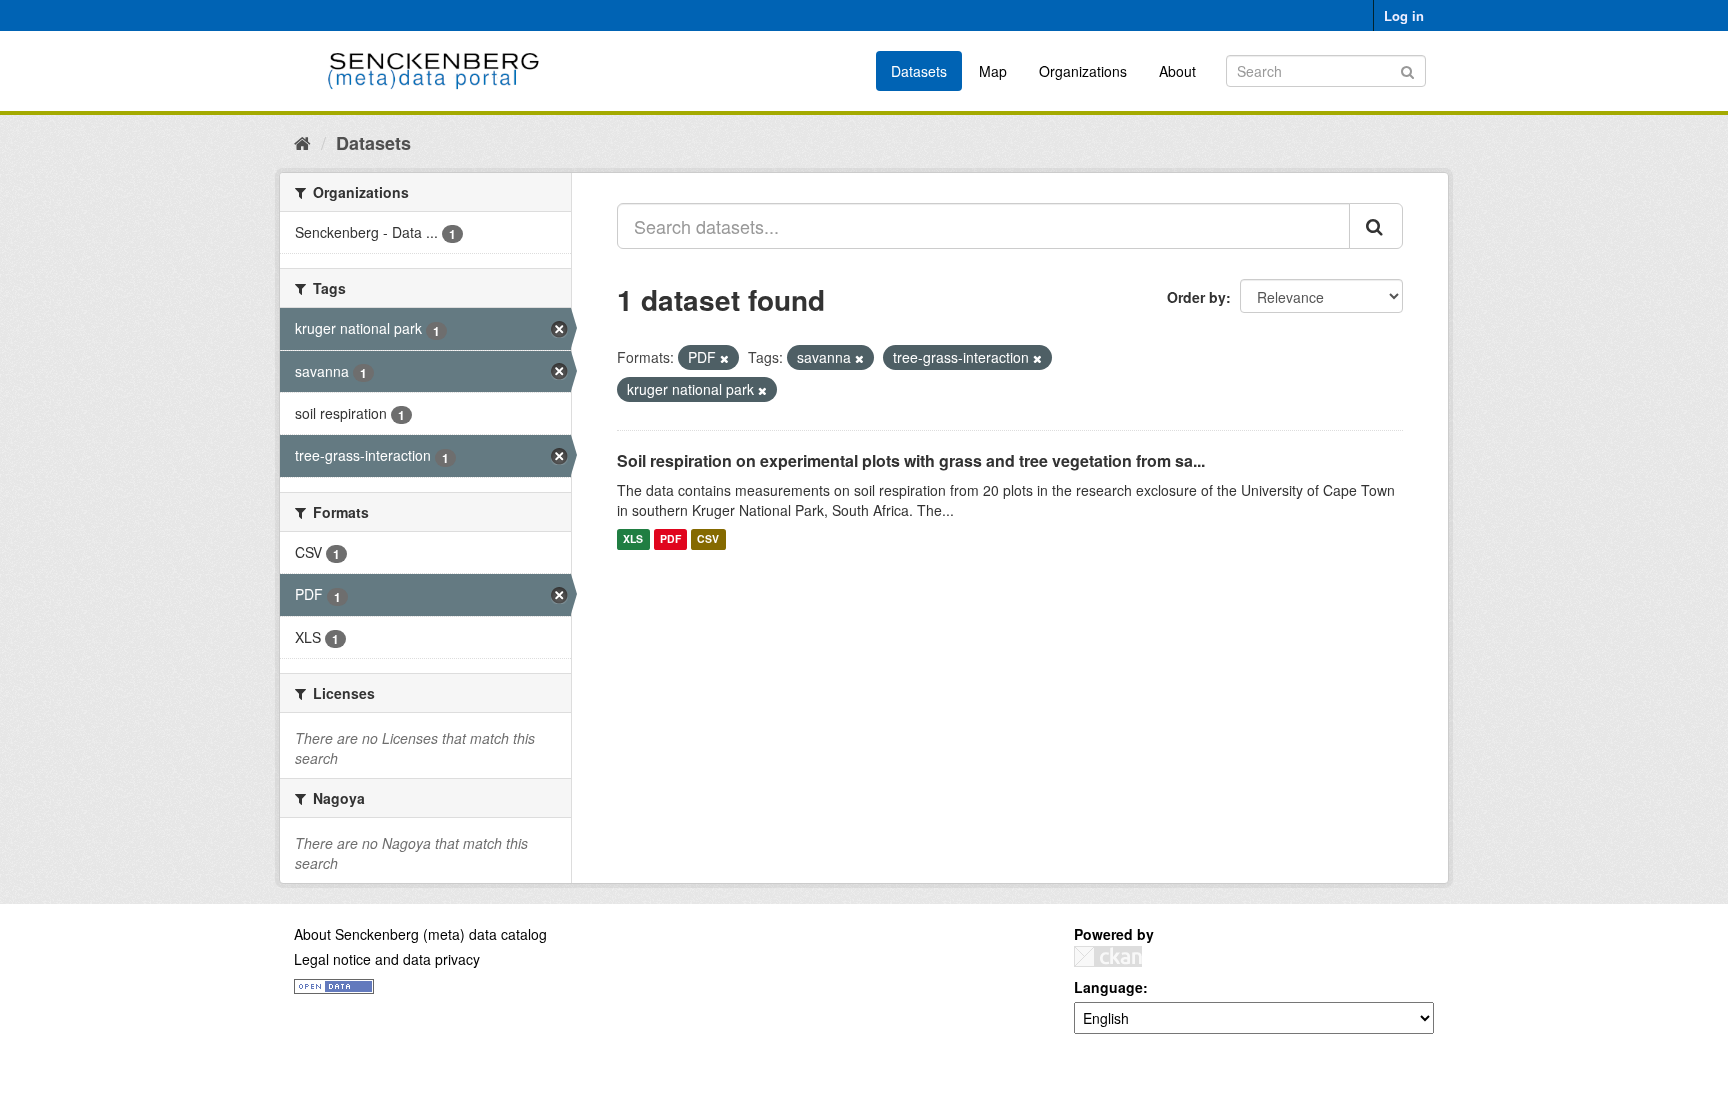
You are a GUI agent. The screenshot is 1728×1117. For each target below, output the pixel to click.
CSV (708, 539)
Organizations (1083, 71)
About (1177, 71)
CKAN (1108, 956)
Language (1108, 987)
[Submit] (1407, 69)
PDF (670, 539)
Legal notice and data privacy (387, 959)
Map (993, 71)
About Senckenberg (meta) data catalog (420, 934)
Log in (1404, 15)
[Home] (302, 142)
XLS (633, 539)
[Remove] (724, 358)
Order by (1196, 297)
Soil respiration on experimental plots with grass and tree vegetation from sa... (911, 460)
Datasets (919, 71)
